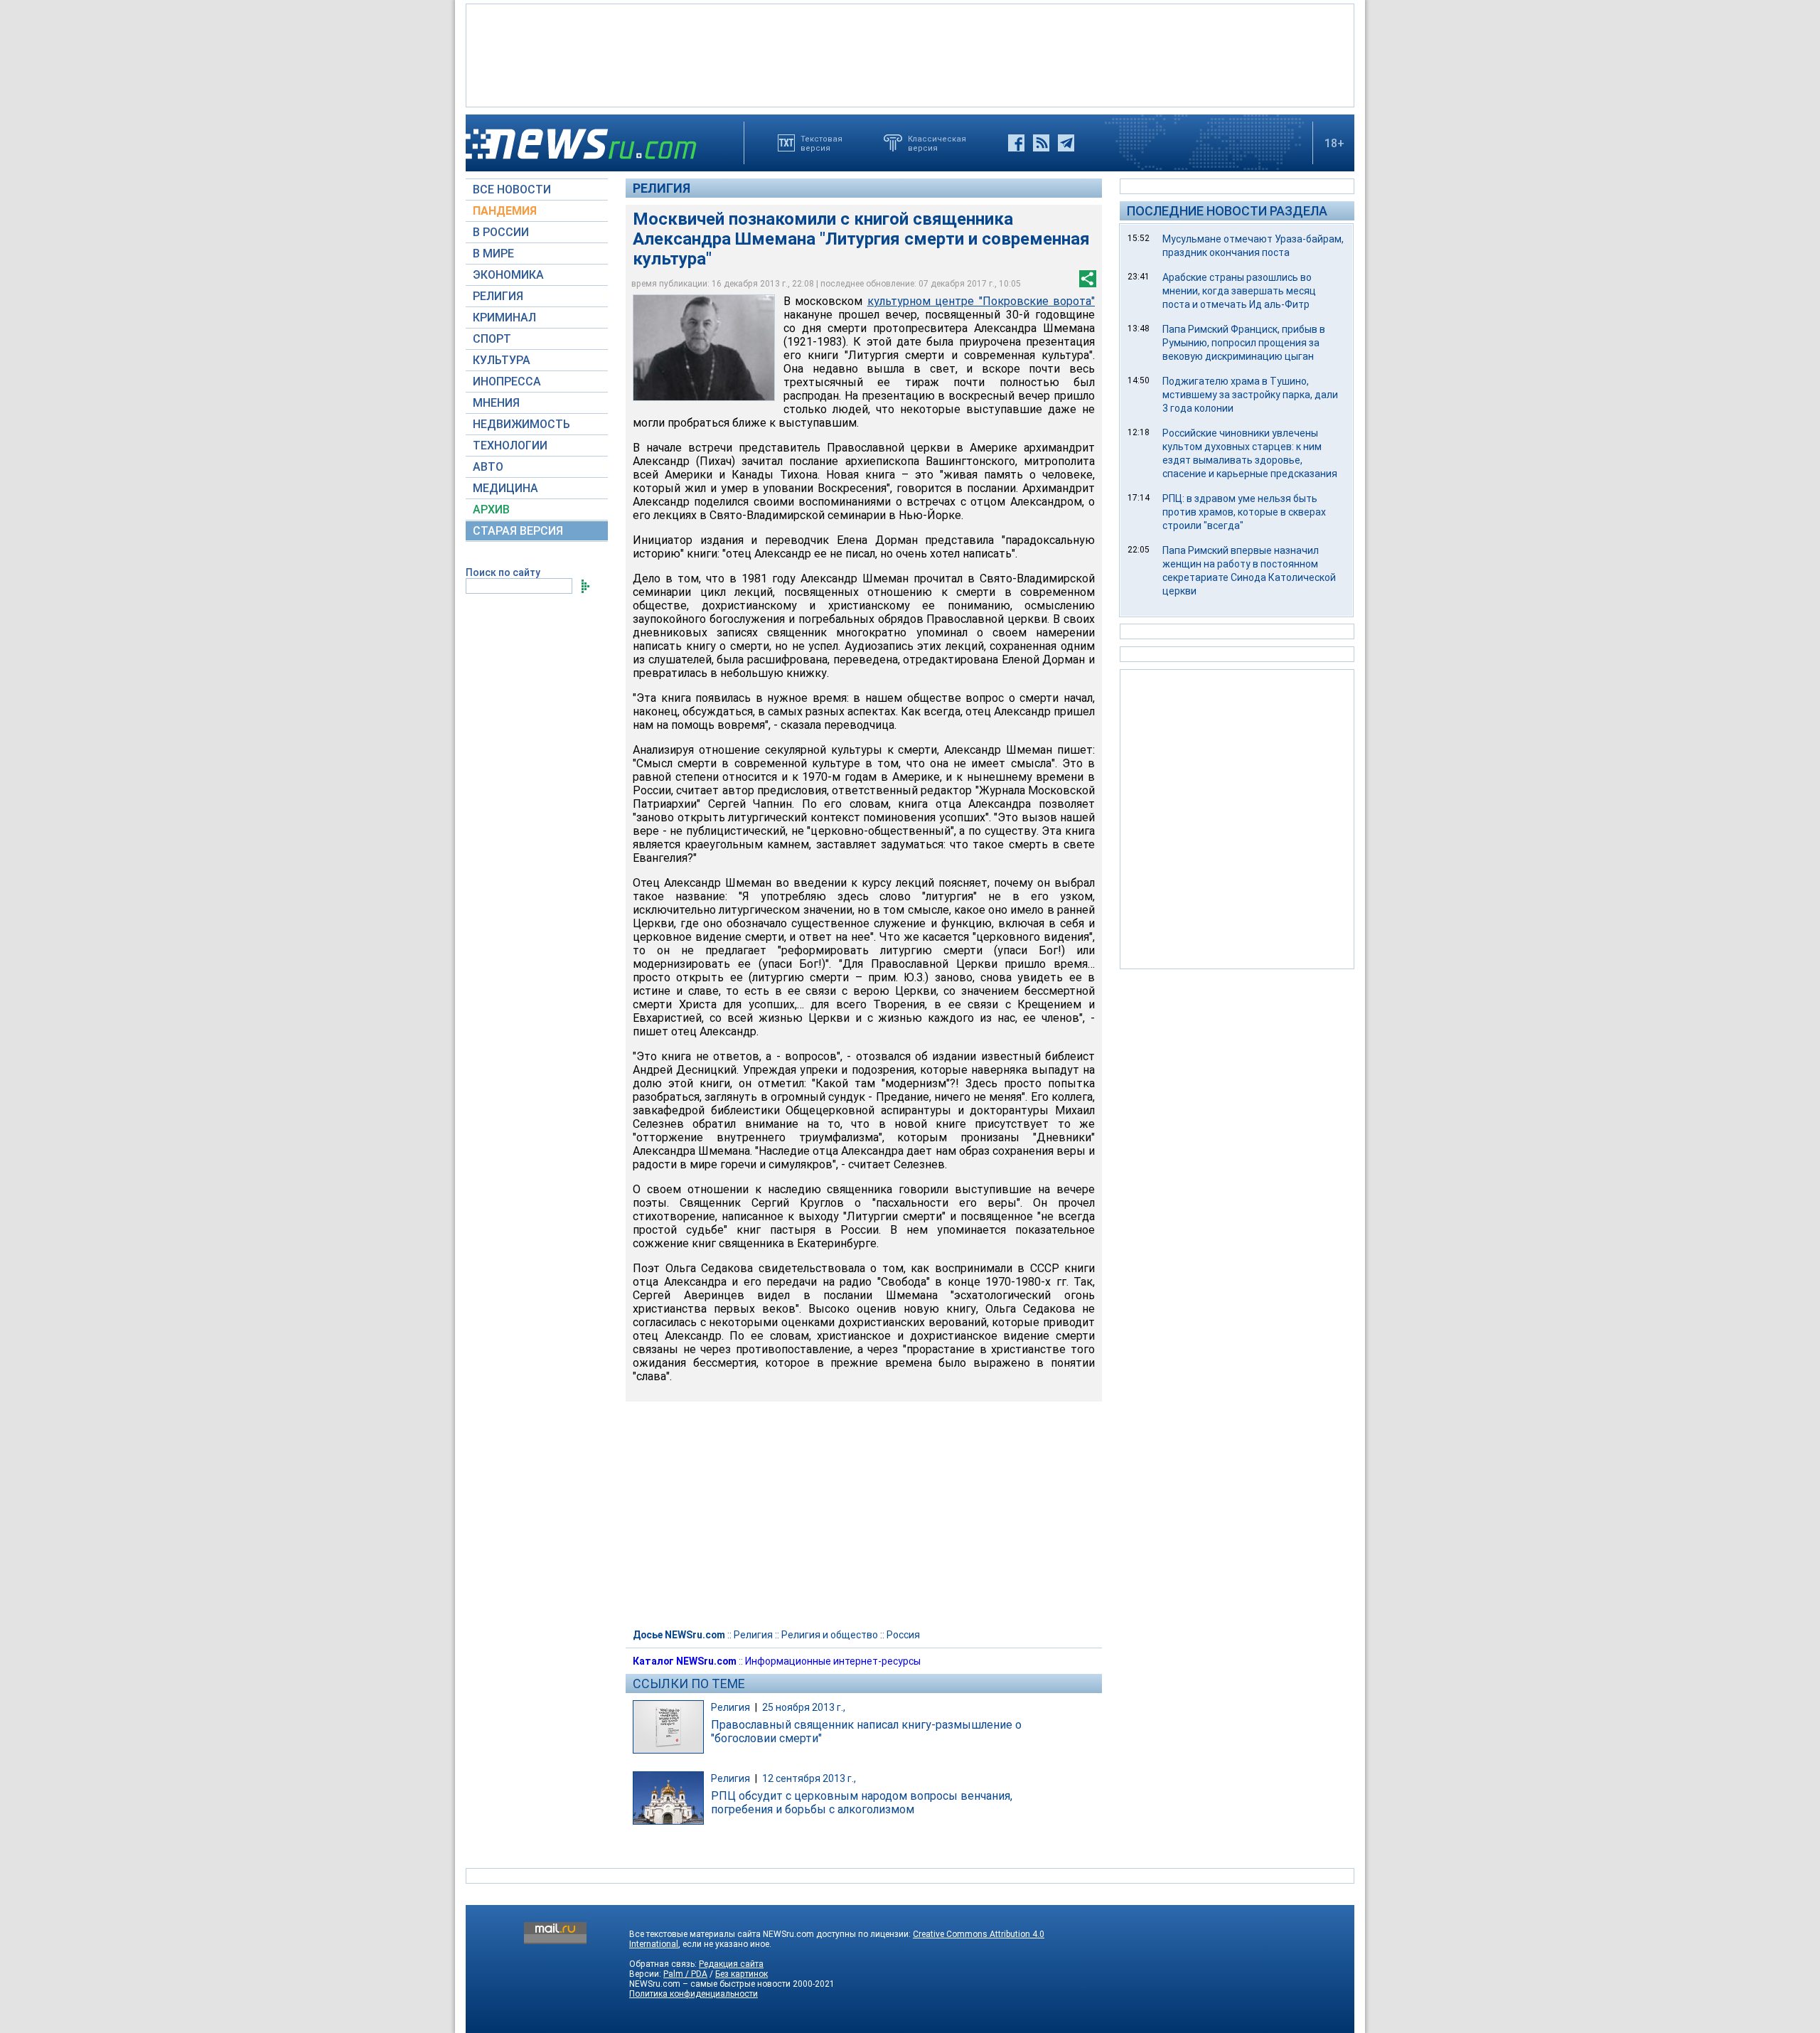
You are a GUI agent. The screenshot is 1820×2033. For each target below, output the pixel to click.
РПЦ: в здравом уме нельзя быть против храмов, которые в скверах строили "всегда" (1244, 512)
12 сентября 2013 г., (809, 1778)
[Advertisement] (910, 54)
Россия (903, 1635)
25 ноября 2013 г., (804, 1707)
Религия (662, 188)
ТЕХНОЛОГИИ (510, 445)
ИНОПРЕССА (507, 381)
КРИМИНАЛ (504, 318)
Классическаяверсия (937, 143)
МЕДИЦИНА (505, 488)
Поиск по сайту (503, 572)
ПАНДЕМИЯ (505, 211)
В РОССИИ (501, 232)
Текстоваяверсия (821, 143)
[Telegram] (1066, 143)
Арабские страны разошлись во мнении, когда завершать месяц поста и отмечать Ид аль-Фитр (1239, 291)
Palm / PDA (685, 1974)
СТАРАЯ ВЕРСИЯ (518, 531)
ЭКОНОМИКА (508, 275)
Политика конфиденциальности (694, 1994)
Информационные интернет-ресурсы (833, 1661)
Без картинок (742, 1974)
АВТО (488, 467)
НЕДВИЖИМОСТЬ (521, 424)
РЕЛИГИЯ (498, 296)
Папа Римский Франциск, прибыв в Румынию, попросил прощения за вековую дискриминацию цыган (1244, 343)
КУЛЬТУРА (502, 360)
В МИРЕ (493, 254)
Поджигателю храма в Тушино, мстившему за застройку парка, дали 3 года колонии (1250, 395)
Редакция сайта (731, 1964)
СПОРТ (492, 339)
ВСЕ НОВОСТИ (512, 190)
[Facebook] (1016, 143)
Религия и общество (830, 1635)
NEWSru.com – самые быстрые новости (710, 1984)
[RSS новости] (1041, 143)
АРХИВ (491, 509)
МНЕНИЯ (496, 403)
